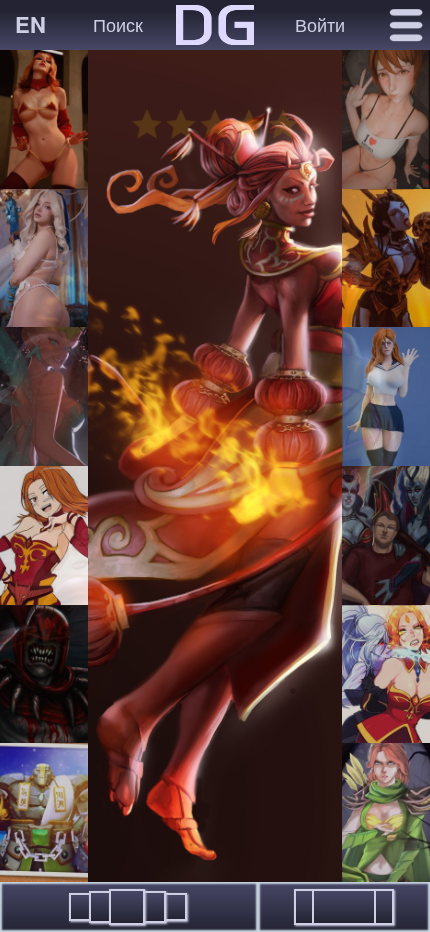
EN (30, 24)
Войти (320, 24)
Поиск (118, 24)
